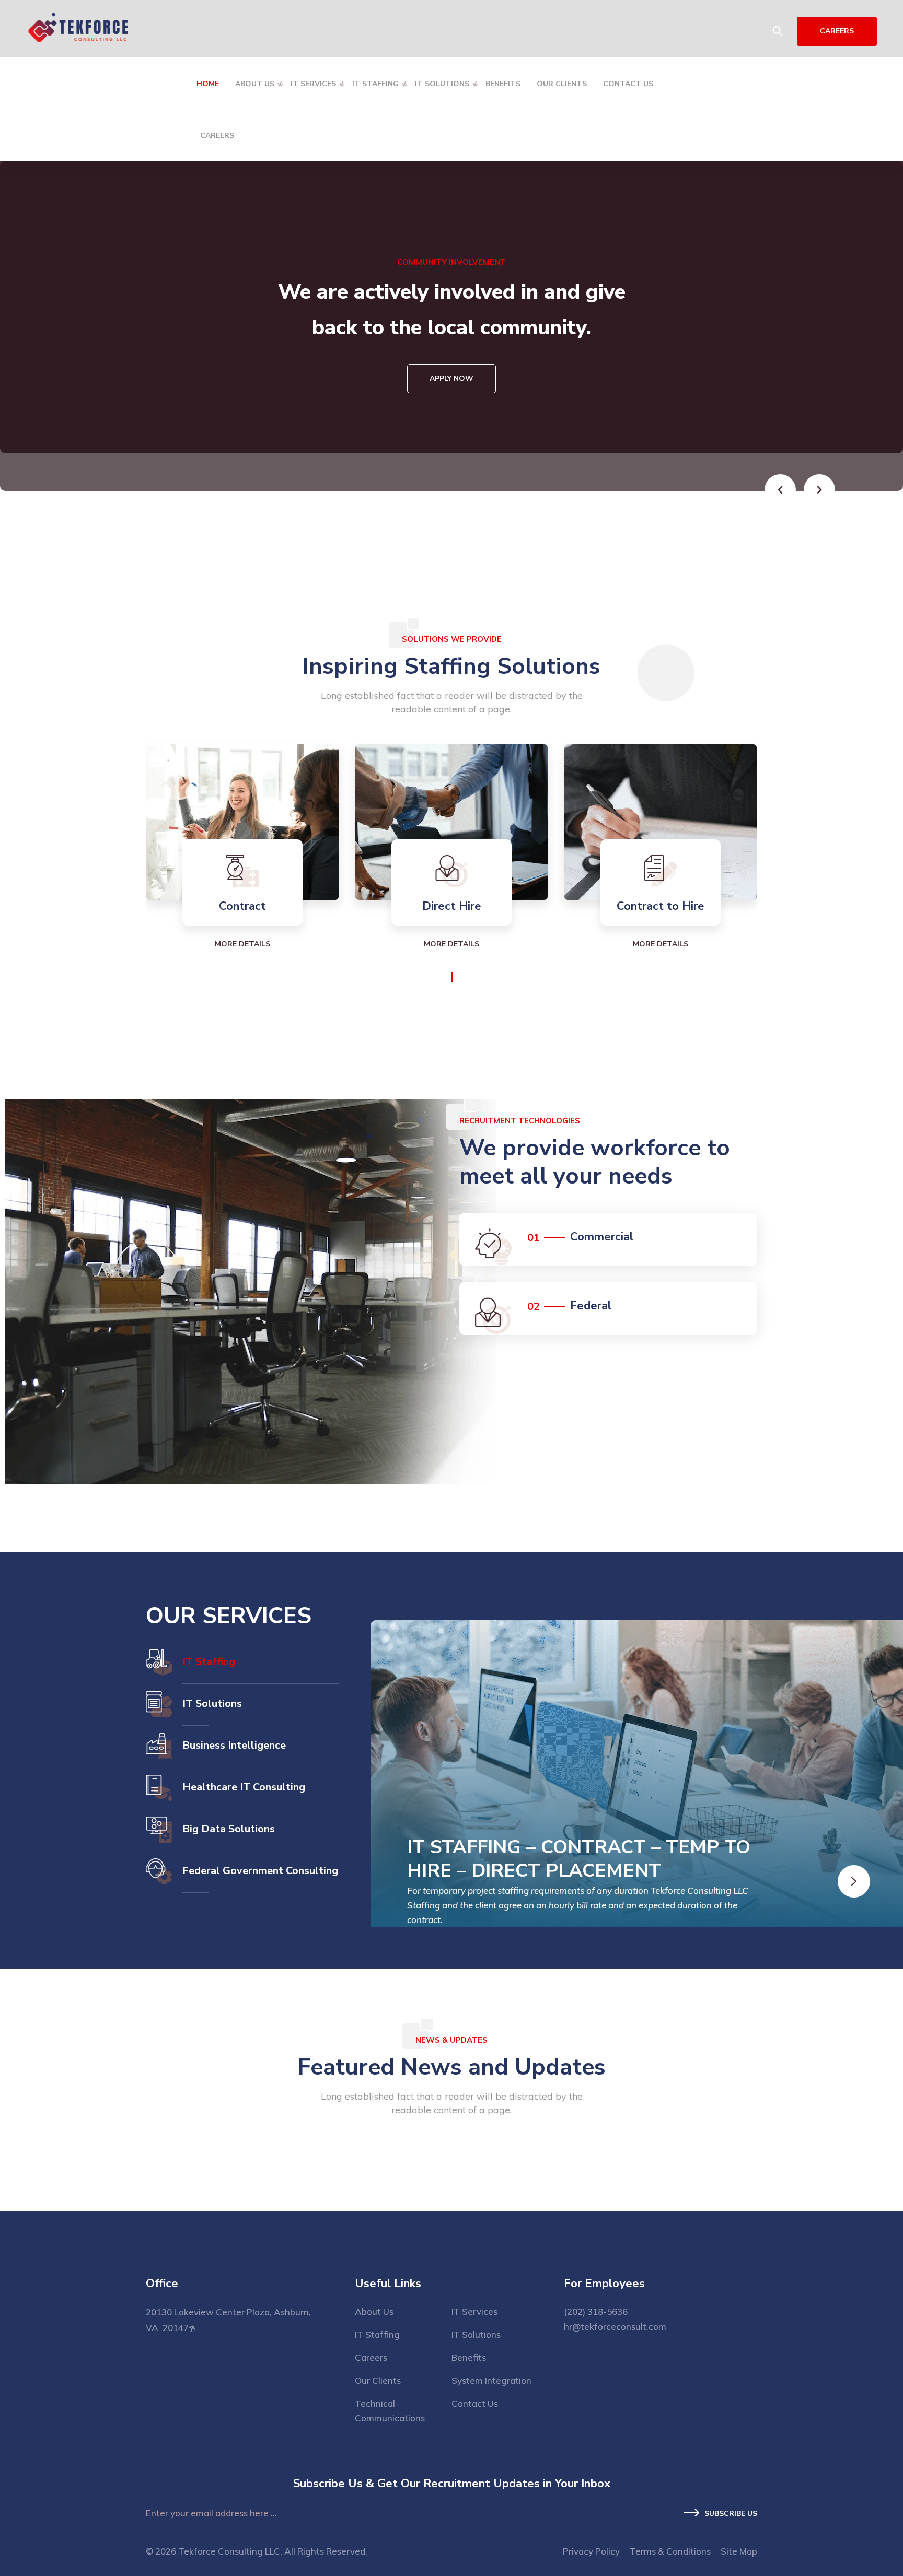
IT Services (313, 84)
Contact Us (628, 84)
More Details (242, 944)
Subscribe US (731, 2514)
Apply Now (451, 466)
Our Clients (562, 84)
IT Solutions (442, 84)
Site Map (739, 2551)
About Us (255, 84)
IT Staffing (375, 84)
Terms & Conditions (670, 2551)
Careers (217, 136)
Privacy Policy (591, 2551)
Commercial (602, 1237)
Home (208, 84)
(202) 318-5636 (596, 2311)
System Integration (491, 2380)
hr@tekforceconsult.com (615, 2327)
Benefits (503, 84)
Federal (591, 1306)
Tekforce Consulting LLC (229, 2551)
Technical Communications (390, 2411)
